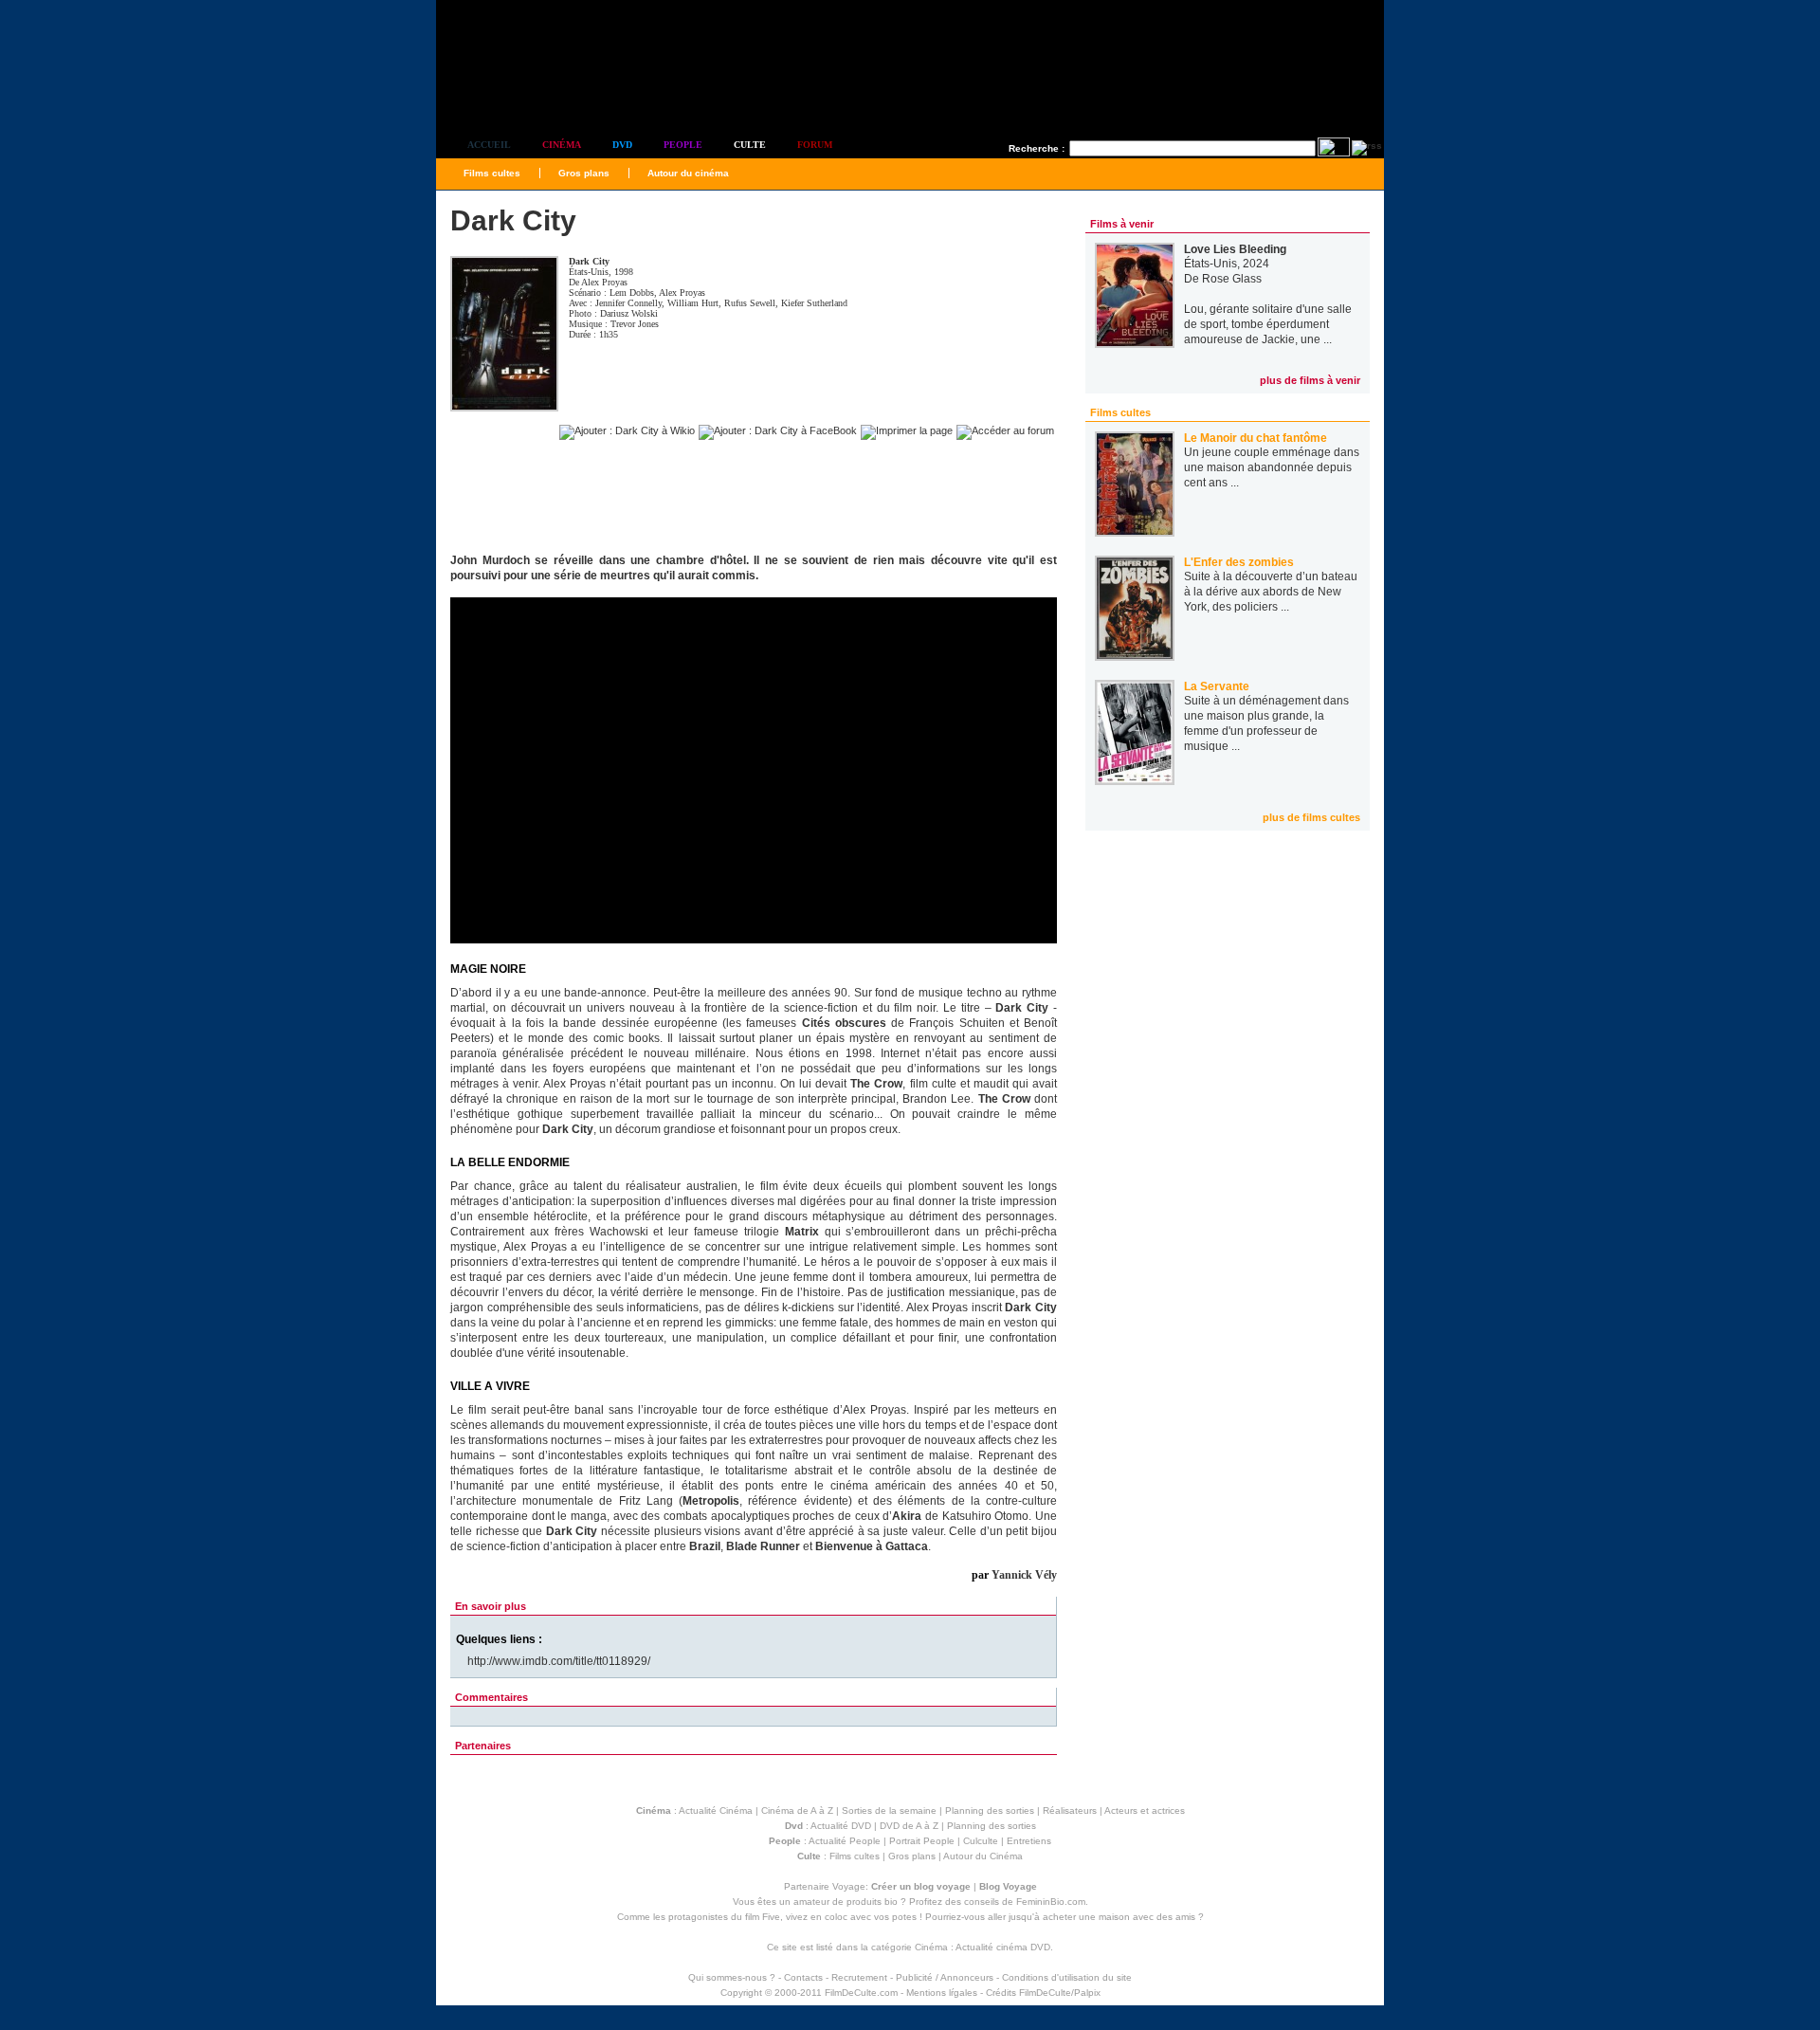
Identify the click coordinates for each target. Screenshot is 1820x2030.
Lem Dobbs (632, 293)
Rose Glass (1232, 279)
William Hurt (693, 303)
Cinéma (562, 145)
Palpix (1087, 1993)
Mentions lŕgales (942, 1993)
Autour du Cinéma (983, 1856)
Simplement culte (541, 93)
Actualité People (845, 1841)
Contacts (803, 1977)
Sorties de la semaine (889, 1811)
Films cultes (492, 173)
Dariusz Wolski (629, 313)
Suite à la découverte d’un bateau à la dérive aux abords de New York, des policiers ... (1271, 592)
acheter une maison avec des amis (1119, 1917)
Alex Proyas (604, 282)
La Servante (1217, 686)
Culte (750, 145)
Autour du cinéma (688, 173)
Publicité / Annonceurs (945, 1977)
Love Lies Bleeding (1235, 249)
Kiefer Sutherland (814, 303)
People (683, 145)
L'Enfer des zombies (1239, 562)
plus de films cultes (1311, 817)
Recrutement (859, 1977)
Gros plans (584, 173)
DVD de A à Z (909, 1826)
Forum (815, 145)
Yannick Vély (1024, 1575)
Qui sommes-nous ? (732, 1977)
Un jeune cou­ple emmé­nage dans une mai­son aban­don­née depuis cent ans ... (1272, 467)
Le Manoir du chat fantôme (1256, 438)
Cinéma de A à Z (797, 1811)
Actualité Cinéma (716, 1811)
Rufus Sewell (750, 303)
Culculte (981, 1841)
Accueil (489, 145)
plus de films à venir (1310, 380)
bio (891, 1902)
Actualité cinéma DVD (1003, 1947)
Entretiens (1029, 1841)
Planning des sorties (990, 1811)
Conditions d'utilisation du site (1067, 1977)
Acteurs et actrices (1145, 1811)
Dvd (622, 145)
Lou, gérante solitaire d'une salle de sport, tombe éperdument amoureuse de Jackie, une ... (1268, 324)
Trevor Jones (635, 324)
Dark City (589, 261)
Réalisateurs (1070, 1811)
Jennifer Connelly (628, 303)
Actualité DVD (841, 1826)
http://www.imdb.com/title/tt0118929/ (559, 1661)
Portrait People (922, 1841)
